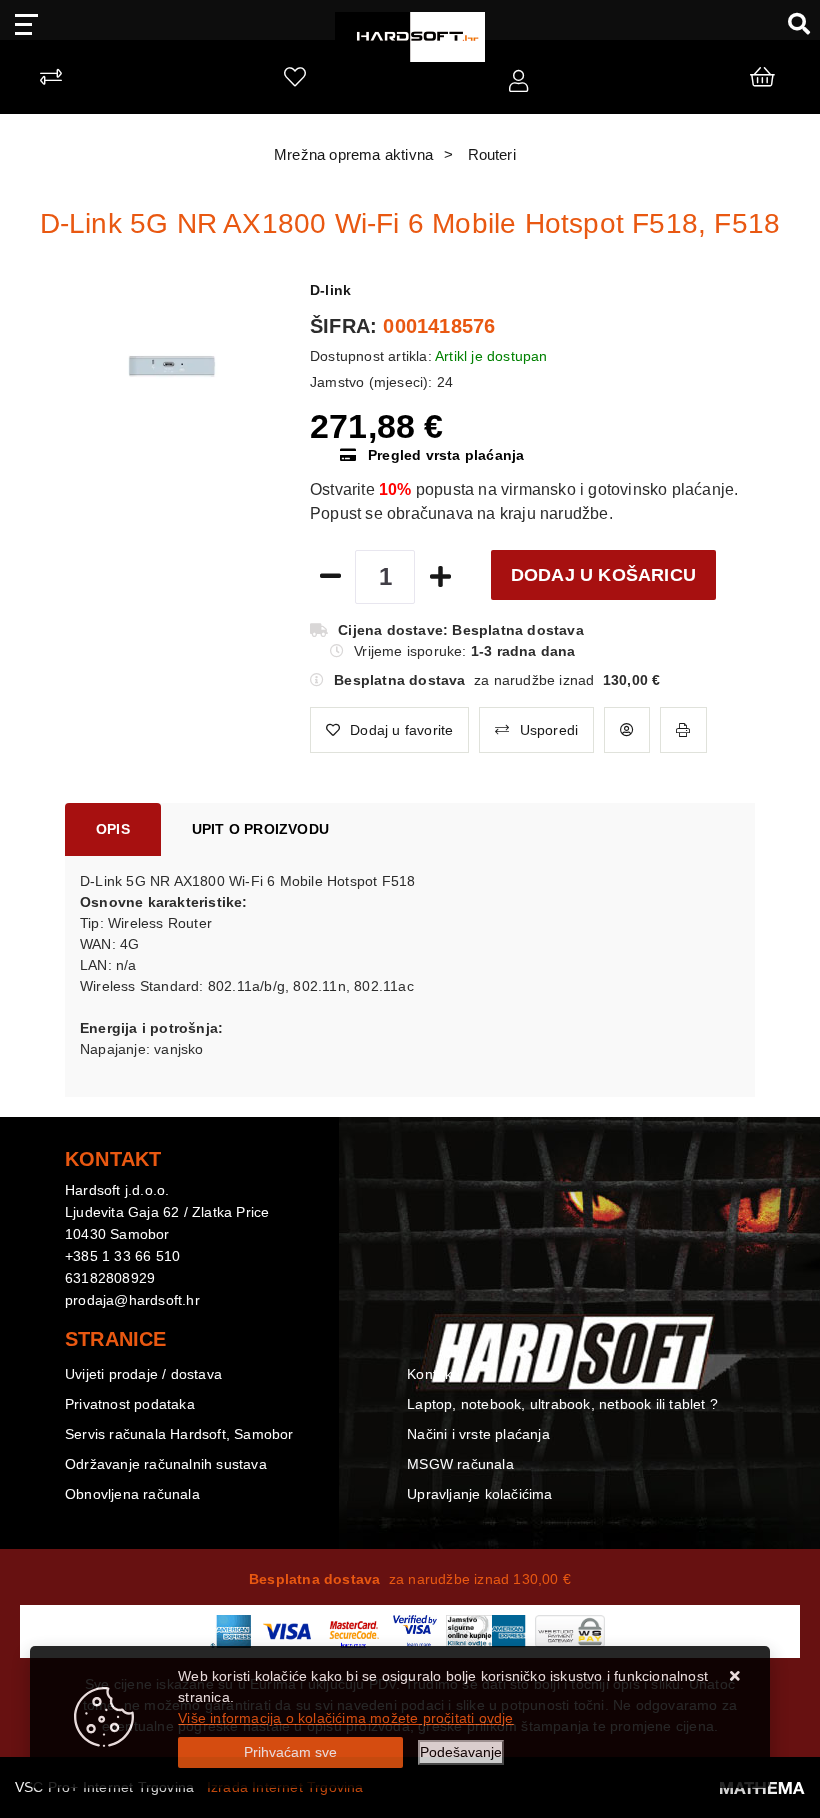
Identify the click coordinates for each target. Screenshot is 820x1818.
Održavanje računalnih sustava (166, 1464)
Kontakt (431, 1374)
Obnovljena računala (132, 1494)
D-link (330, 290)
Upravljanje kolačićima (479, 1494)
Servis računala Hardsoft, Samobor (179, 1434)
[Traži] (791, 23)
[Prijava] (518, 82)
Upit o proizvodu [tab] (260, 829)
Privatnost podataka (130, 1404)
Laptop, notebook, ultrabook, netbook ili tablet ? (562, 1404)
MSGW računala (460, 1464)
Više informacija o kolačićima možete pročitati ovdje (345, 1718)
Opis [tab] (113, 829)
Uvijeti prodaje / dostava (143, 1374)
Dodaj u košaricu (603, 575)
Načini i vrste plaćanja (478, 1434)
